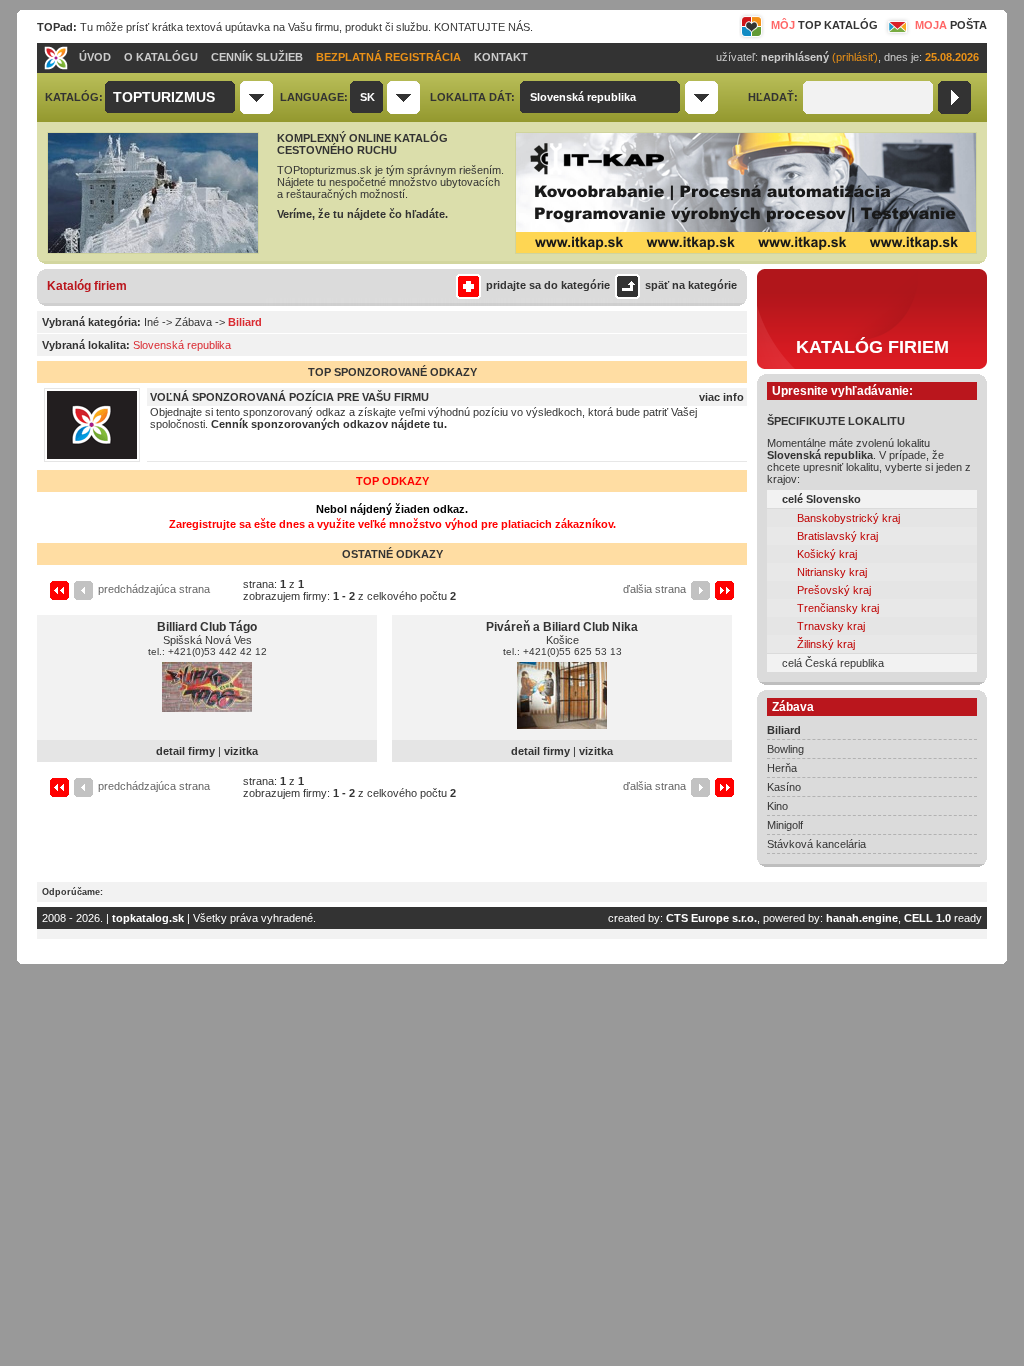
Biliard (784, 730)
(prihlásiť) (855, 57)
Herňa (782, 768)
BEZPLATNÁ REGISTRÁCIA (388, 57)
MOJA (951, 25)
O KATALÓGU (161, 57)
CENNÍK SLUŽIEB (257, 57)
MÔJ (824, 25)
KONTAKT (501, 57)
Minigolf (785, 825)
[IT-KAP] (746, 250)
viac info (721, 397)
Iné (151, 322)
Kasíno (784, 787)
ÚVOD (95, 57)
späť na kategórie (691, 285)
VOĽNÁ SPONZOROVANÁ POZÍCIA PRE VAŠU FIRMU (289, 397)
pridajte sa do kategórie (548, 285)
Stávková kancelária (816, 844)
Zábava (193, 322)
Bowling (785, 749)
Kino (777, 806)
